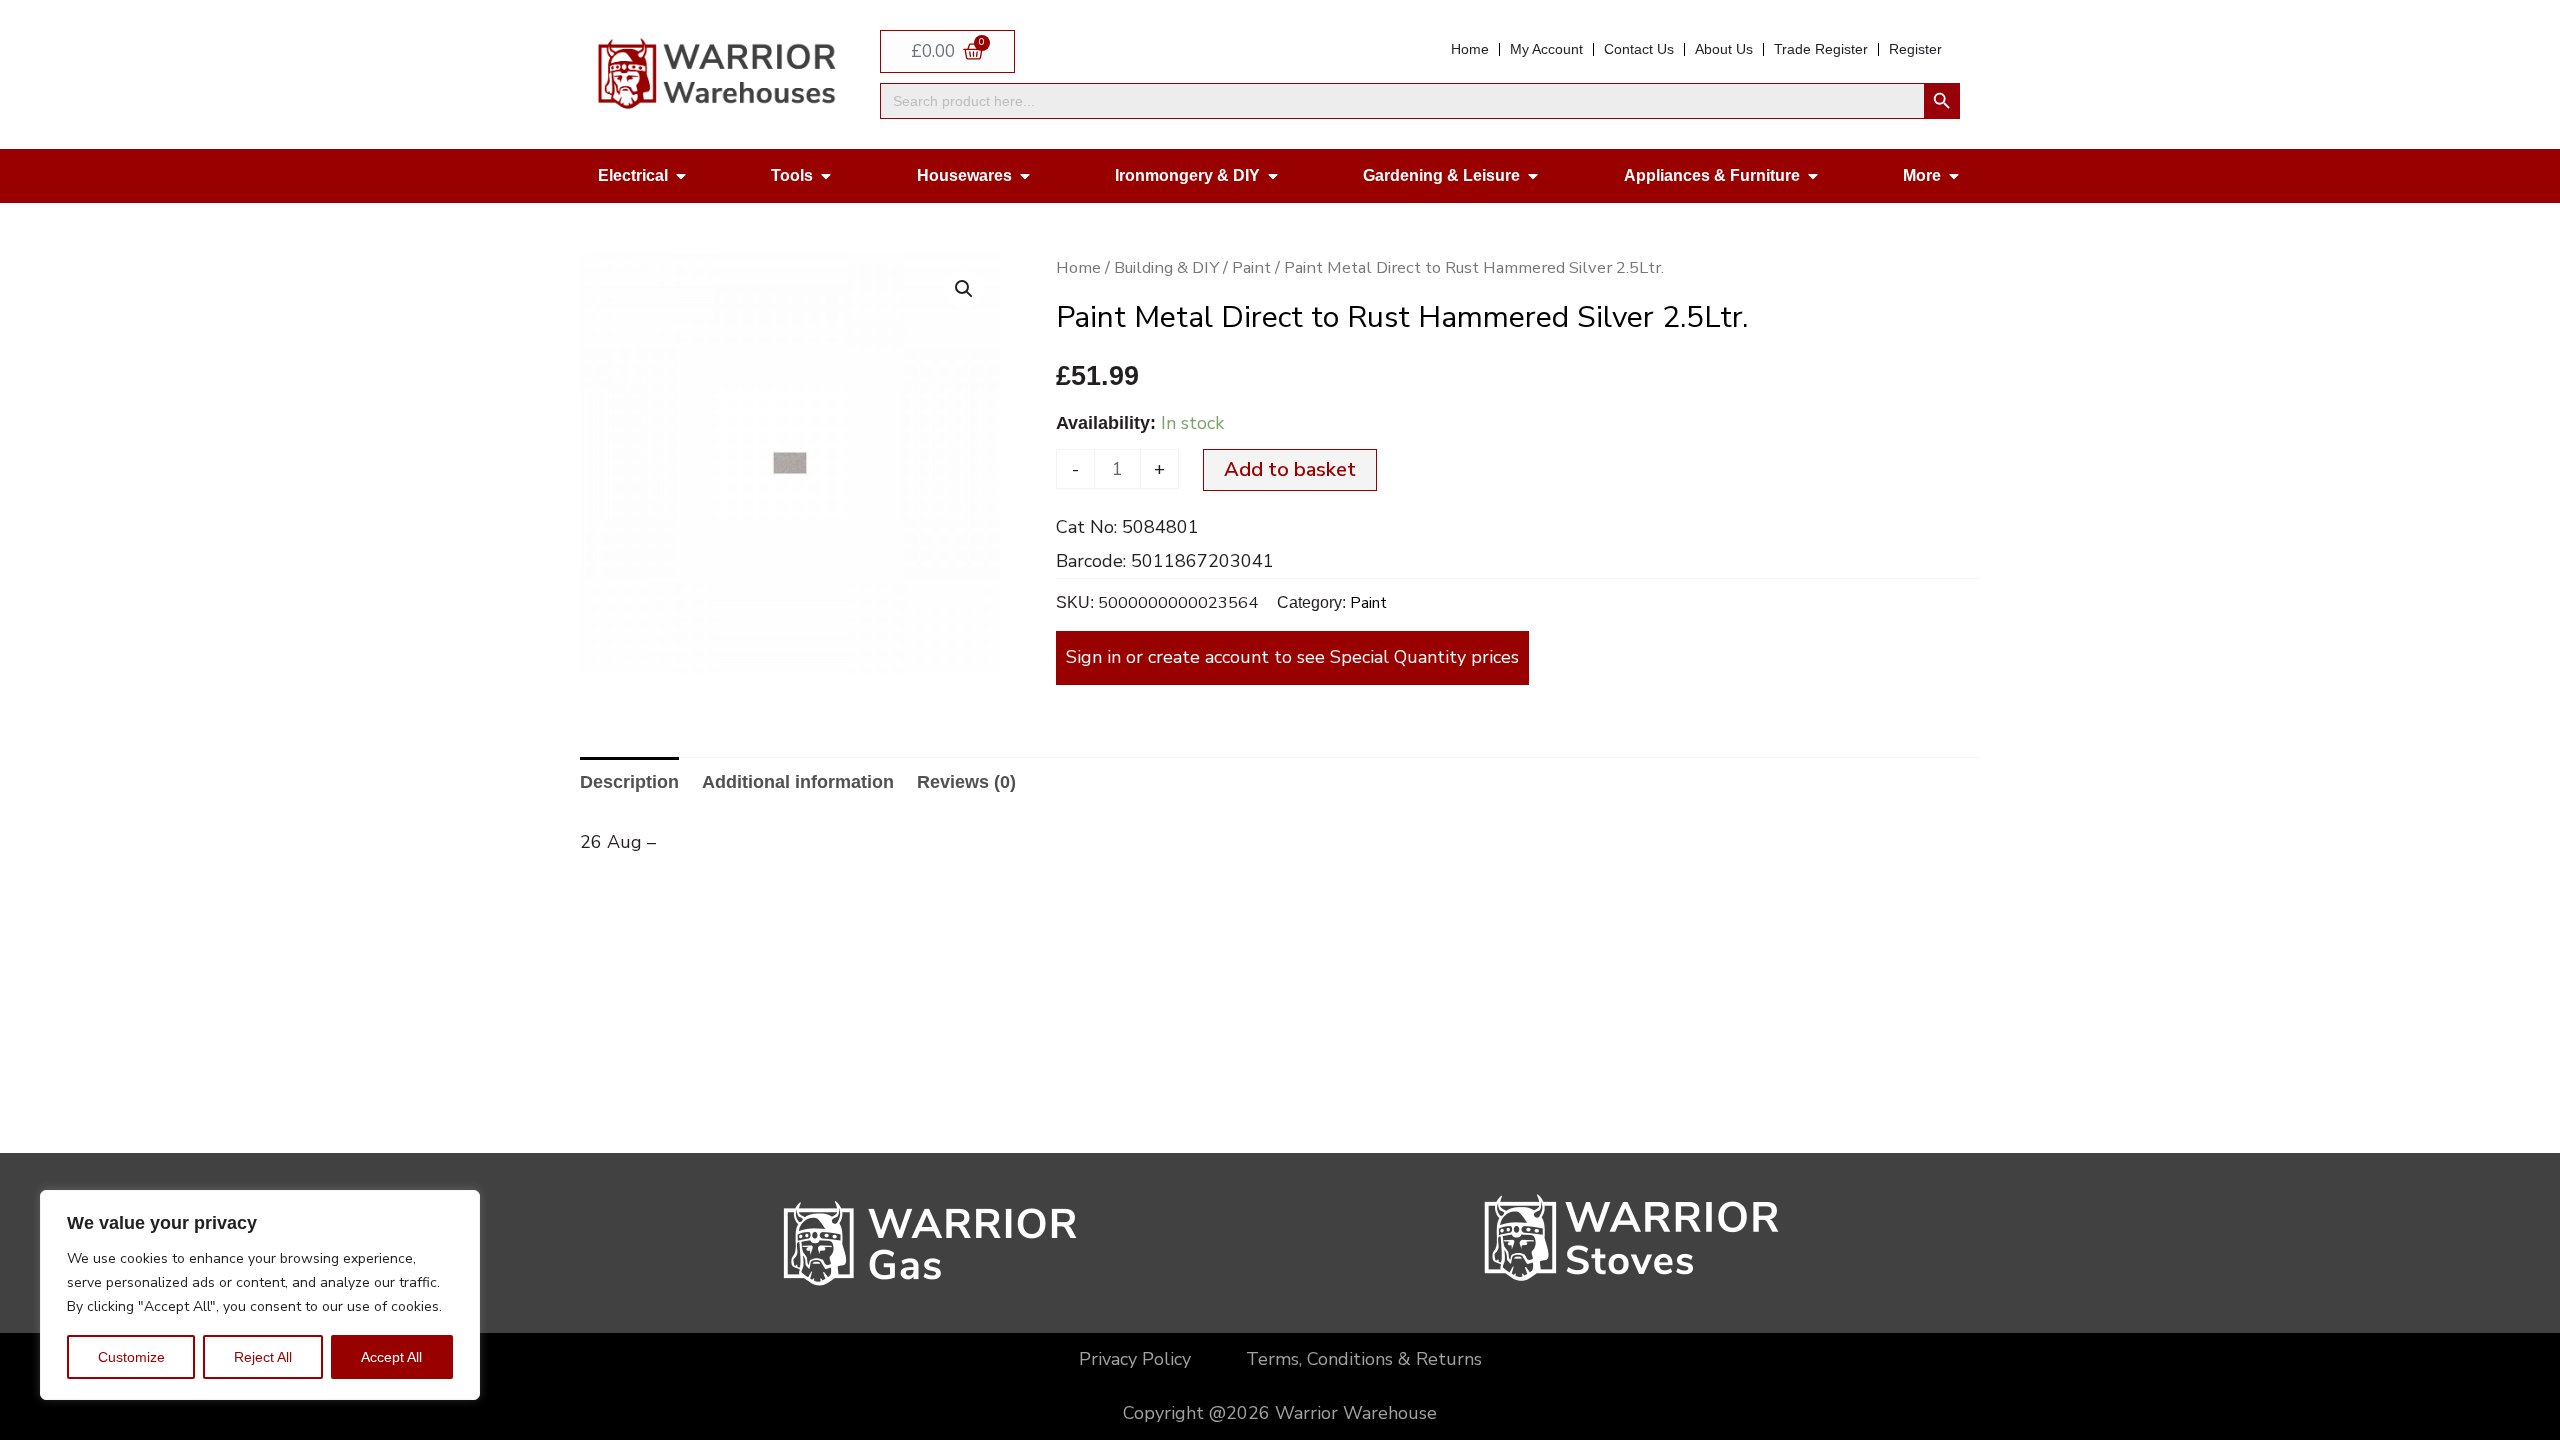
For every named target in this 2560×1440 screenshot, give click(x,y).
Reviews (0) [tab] (966, 782)
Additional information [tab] (798, 782)
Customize (131, 1357)
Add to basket (1290, 469)
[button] (964, 289)
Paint (1251, 267)
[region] (260, 1295)
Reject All (263, 1357)
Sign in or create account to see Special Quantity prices (1292, 657)
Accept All (391, 1357)
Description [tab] (629, 782)
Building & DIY (1166, 267)
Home (1078, 267)
